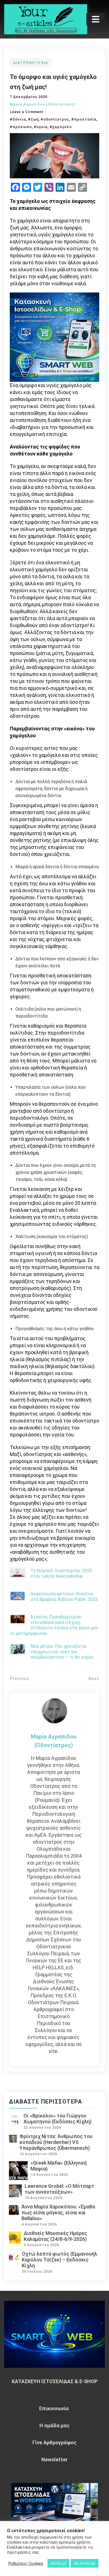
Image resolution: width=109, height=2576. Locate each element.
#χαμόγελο (61, 127)
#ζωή (33, 119)
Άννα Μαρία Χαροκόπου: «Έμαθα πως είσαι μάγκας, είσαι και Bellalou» (58, 2212)
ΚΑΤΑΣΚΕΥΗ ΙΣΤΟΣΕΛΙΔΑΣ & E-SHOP (55, 2381)
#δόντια (18, 119)
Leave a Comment (27, 112)
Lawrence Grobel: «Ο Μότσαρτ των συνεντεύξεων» (59, 2189)
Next (94, 1679)
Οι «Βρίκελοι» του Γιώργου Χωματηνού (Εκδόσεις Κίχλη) (57, 2119)
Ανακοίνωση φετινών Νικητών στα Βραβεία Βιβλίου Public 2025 (64, 1596)
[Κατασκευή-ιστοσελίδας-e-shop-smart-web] (54, 337)
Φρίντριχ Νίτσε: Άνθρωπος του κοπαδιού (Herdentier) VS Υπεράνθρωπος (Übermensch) (56, 2142)
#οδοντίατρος (55, 119)
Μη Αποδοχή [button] (85, 2563)
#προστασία (84, 119)
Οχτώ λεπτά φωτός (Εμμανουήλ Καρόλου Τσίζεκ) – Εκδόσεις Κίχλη (60, 2260)
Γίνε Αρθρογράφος (54, 2442)
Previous (19, 1679)
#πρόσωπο (21, 127)
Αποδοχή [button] (58, 2563)
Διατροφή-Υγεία (31, 63)
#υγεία (41, 127)
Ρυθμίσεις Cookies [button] (26, 2563)
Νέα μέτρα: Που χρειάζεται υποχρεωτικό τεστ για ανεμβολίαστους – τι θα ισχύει (62, 1652)
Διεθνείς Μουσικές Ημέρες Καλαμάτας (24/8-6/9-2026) (55, 2236)
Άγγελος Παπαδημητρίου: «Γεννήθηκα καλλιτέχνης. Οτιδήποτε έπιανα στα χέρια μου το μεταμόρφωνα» (54, 1625)
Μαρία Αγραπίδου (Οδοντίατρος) (42, 104)
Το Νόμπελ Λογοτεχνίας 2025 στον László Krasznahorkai (61, 1573)
